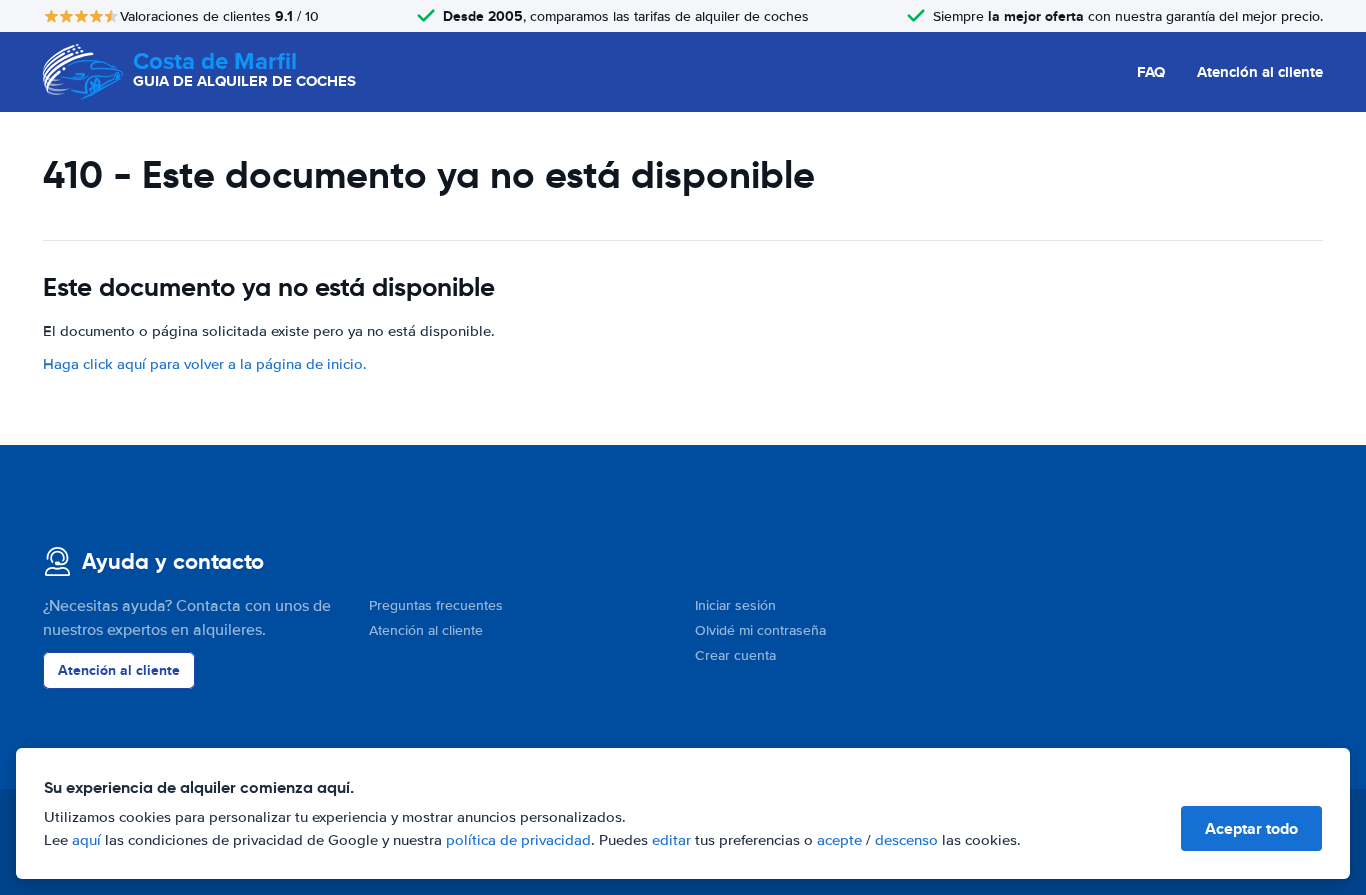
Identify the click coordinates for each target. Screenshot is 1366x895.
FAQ (1151, 72)
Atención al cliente (1260, 72)
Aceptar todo (1251, 828)
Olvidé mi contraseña (760, 630)
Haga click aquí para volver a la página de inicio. (205, 364)
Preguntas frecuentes (436, 605)
